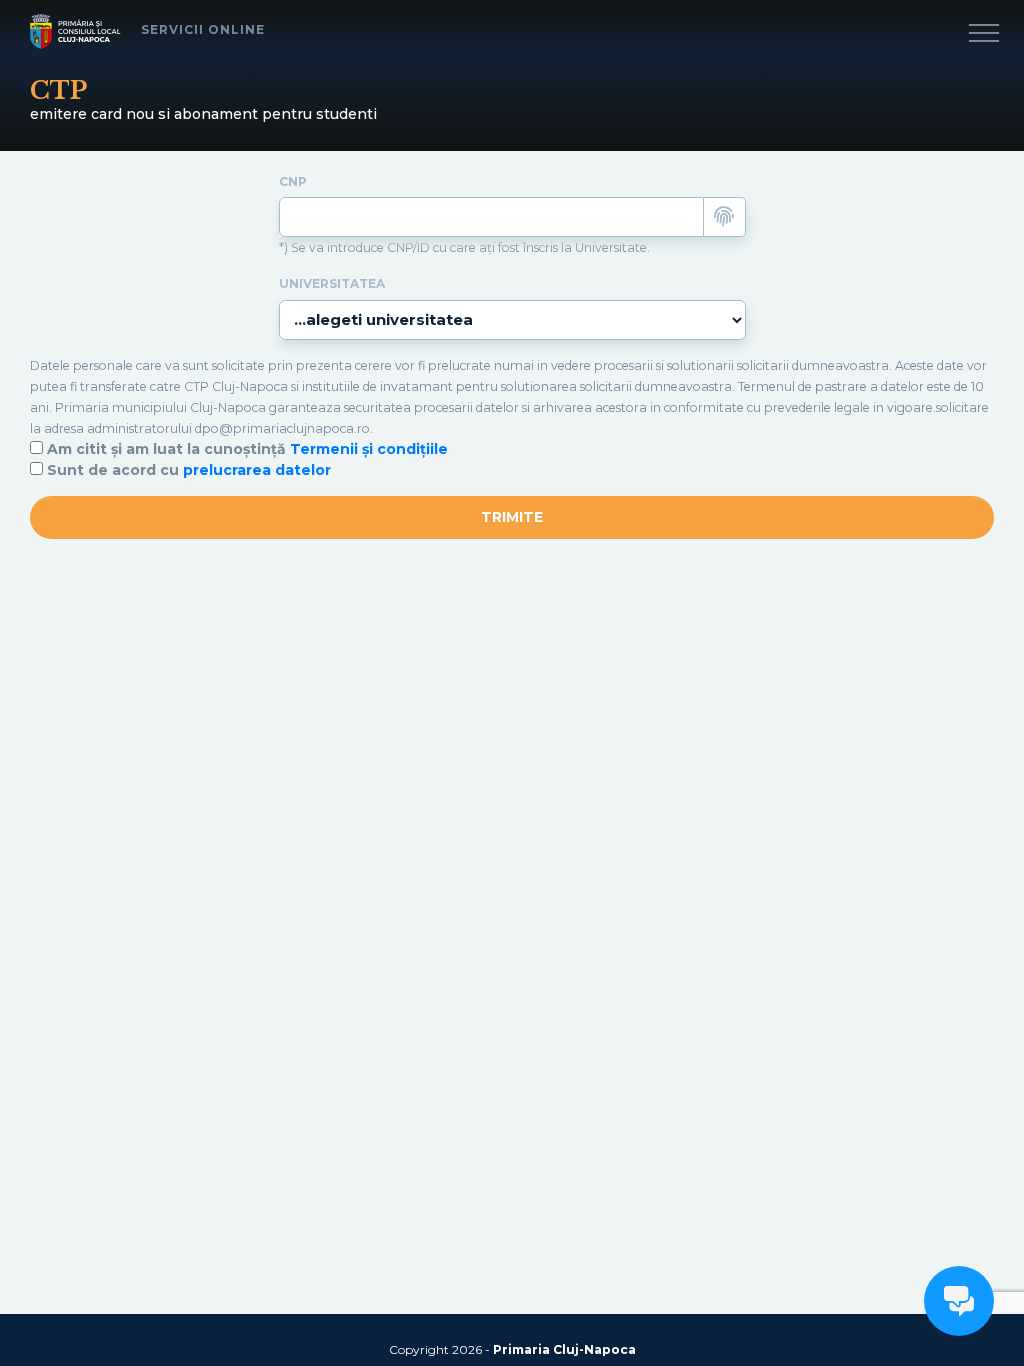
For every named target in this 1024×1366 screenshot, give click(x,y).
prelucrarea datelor (257, 470)
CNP (293, 182)
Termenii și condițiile (369, 449)
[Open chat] (959, 1301)
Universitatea (332, 284)
